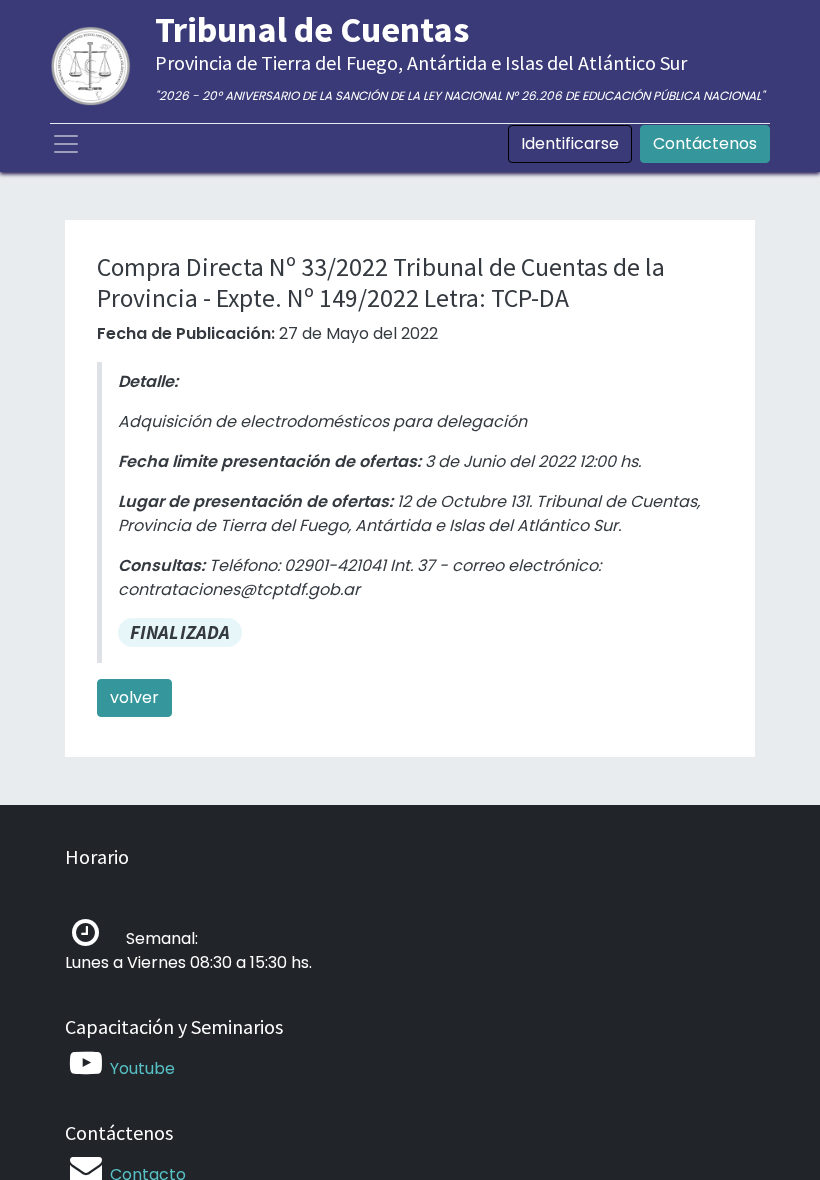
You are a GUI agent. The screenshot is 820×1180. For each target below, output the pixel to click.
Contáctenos (705, 143)
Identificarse (570, 143)
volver (134, 697)
